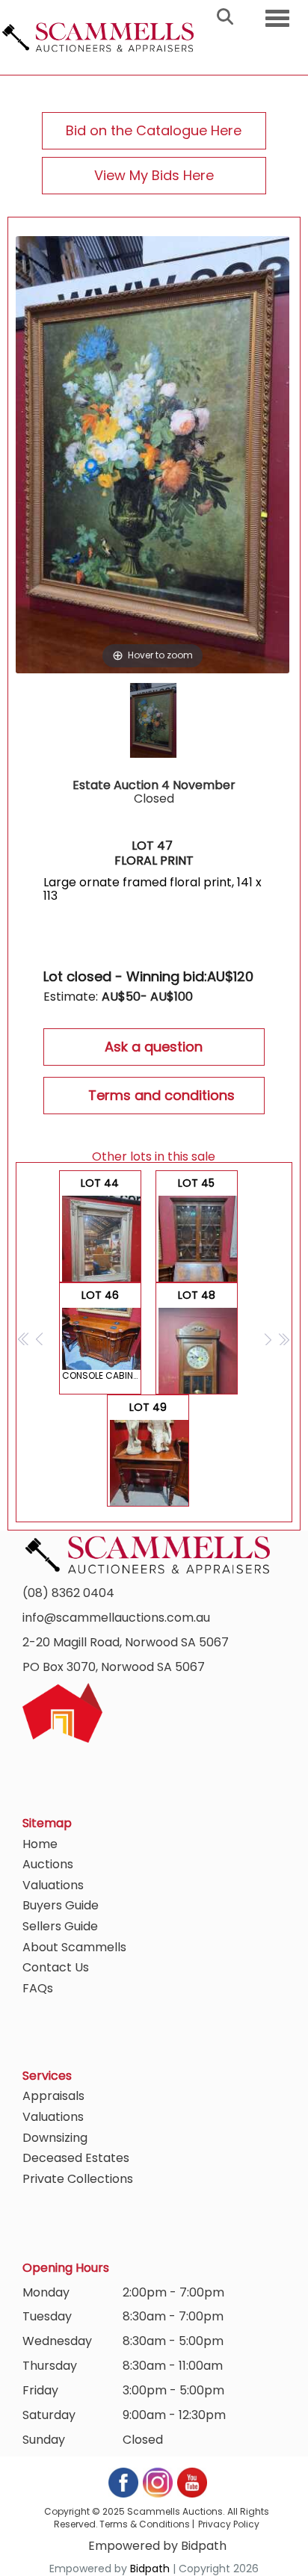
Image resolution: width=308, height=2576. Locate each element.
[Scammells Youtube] (191, 2481)
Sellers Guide (60, 1926)
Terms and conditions (161, 1095)
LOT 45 (198, 1229)
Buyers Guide (61, 1905)
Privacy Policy (229, 2524)
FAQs (38, 1988)
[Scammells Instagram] (158, 2481)
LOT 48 (197, 1341)
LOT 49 (148, 1453)
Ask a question (154, 1047)
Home (40, 1844)
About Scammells (74, 1947)
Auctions (48, 1864)
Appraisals (53, 2096)
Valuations (53, 1885)
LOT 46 (102, 1335)
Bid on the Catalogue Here (154, 130)
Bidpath (150, 2569)
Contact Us (56, 1967)
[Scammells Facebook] (124, 2481)
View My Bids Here (154, 175)
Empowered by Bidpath (157, 2546)
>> (284, 1339)
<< (24, 1339)
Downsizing (55, 2138)
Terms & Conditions (145, 2524)
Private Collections (78, 2179)
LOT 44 (100, 1229)
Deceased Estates (76, 2158)
